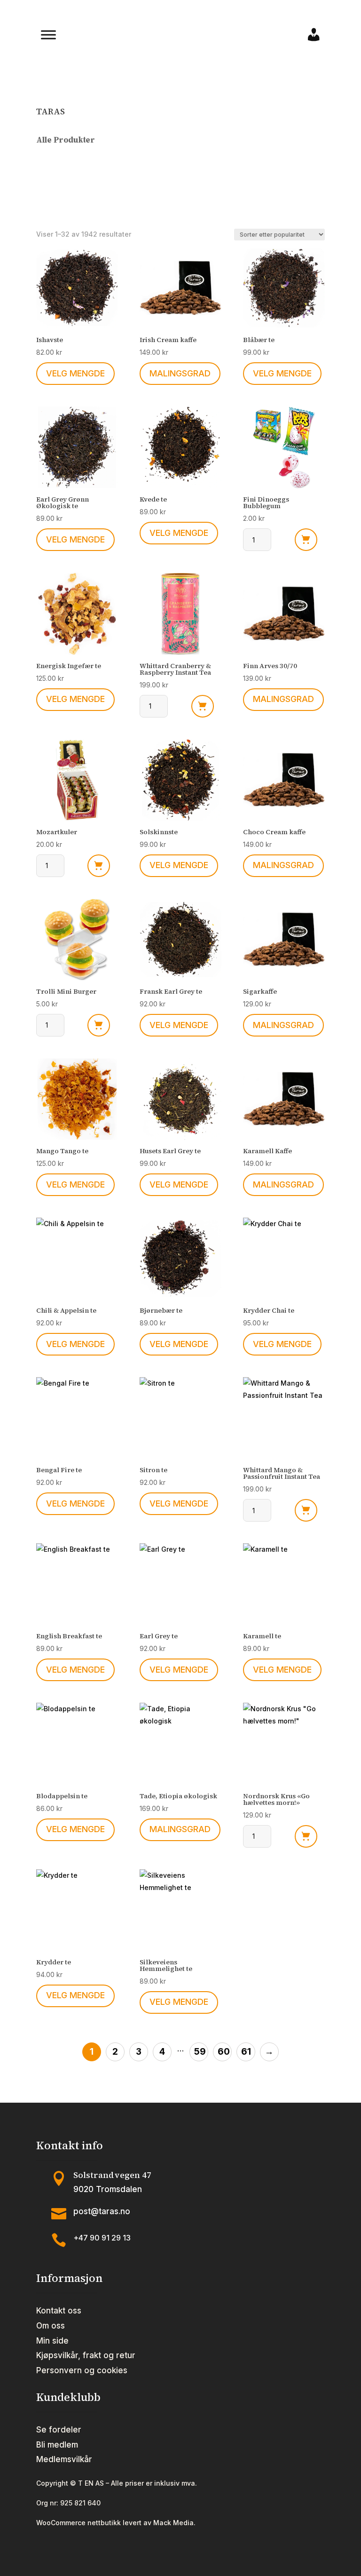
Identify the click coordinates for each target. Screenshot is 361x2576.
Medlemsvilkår (64, 2459)
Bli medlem (57, 2445)
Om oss (51, 2326)
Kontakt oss (59, 2311)
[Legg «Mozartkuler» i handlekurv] (99, 866)
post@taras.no (102, 2211)
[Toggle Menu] (48, 35)
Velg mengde (75, 373)
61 (246, 2052)
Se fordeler (59, 2430)
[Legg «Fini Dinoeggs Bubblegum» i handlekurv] (306, 540)
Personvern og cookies (82, 2370)
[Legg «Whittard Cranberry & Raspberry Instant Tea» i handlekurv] (203, 706)
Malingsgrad (180, 373)
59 (200, 2052)
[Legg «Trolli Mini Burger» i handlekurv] (99, 1025)
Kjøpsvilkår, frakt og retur (86, 2355)
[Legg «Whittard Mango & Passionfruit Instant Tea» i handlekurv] (306, 1510)
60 (224, 2052)
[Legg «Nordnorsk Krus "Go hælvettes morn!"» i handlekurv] (306, 1836)
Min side (52, 2341)
